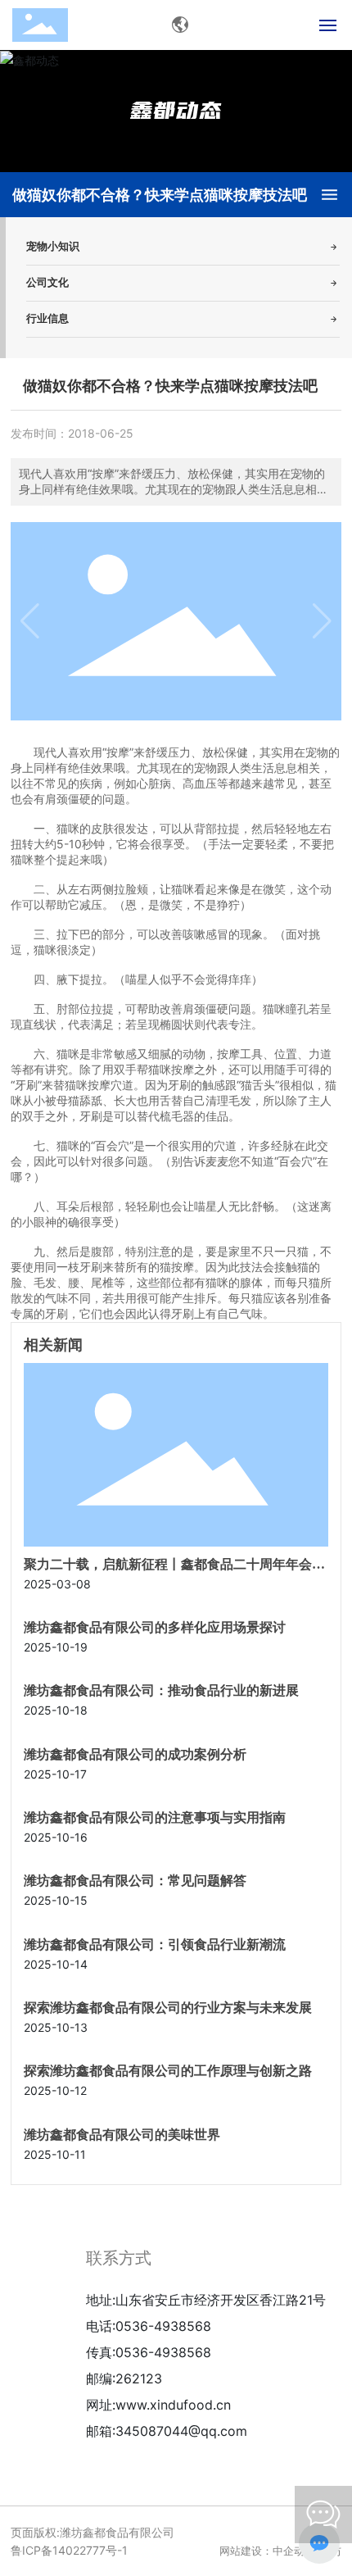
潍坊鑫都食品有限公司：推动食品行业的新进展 (161, 1690)
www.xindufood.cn (173, 2405)
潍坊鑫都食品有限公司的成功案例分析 (135, 1754)
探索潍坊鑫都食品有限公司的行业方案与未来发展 (168, 2008)
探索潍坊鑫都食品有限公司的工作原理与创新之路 (168, 2071)
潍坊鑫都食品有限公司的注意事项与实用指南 (155, 1817)
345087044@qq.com (181, 2431)
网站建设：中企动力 (267, 2551)
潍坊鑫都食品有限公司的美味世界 (122, 2135)
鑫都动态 (176, 110)
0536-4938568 (163, 2326)
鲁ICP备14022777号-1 (69, 2550)
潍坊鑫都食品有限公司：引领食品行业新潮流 (155, 1944)
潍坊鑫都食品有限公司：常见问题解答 (135, 1881)
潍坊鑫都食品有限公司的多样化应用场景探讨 (155, 1627)
